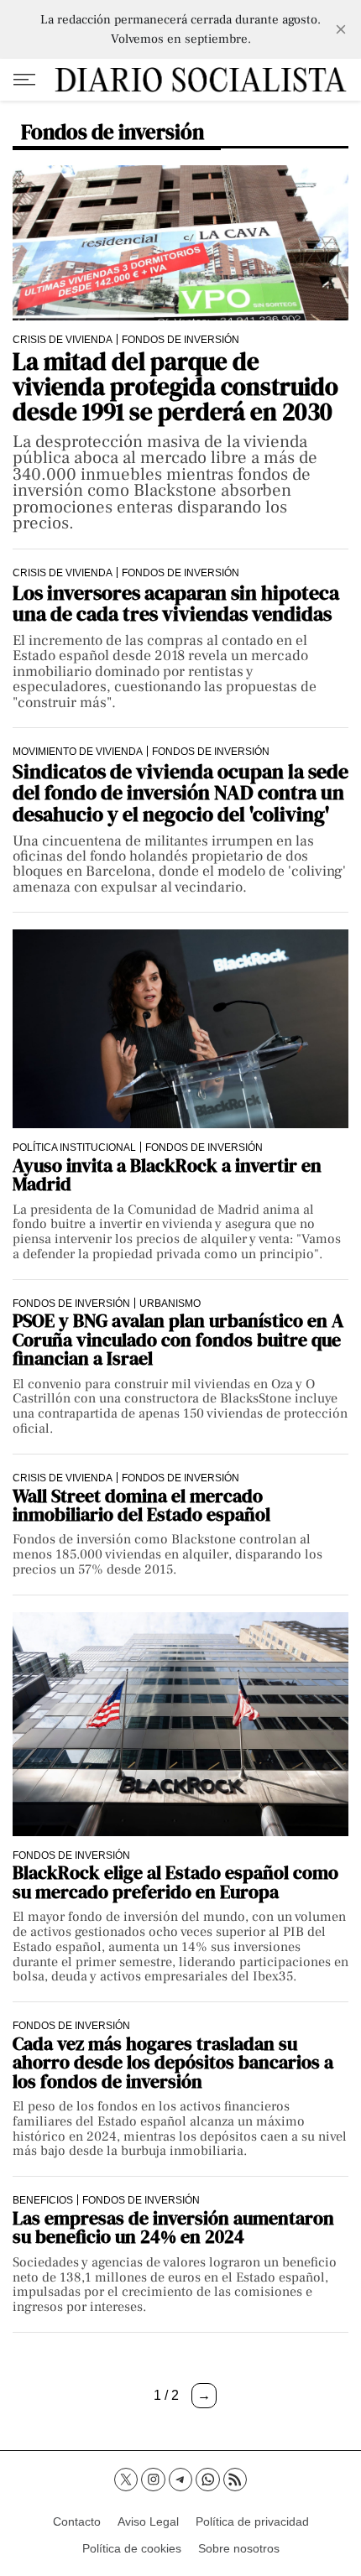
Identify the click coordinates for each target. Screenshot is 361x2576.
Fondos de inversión (180, 339)
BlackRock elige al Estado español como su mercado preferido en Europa (175, 1882)
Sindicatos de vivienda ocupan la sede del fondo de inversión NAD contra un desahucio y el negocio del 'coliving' (180, 793)
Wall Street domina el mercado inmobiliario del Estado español (141, 1505)
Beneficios (43, 2200)
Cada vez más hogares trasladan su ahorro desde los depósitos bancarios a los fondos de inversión (173, 2063)
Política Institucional (74, 1147)
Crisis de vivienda (63, 339)
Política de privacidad (252, 2521)
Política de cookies (132, 2548)
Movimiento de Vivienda (78, 751)
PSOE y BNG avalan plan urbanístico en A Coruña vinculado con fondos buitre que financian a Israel (178, 1340)
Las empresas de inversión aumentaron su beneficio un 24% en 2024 (173, 2227)
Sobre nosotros (239, 2548)
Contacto (77, 2521)
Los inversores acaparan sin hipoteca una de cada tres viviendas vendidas (176, 604)
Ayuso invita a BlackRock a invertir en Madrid (167, 1175)
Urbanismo (170, 1303)
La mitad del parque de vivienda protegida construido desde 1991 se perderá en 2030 (175, 387)
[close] (341, 29)
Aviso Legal (148, 2521)
